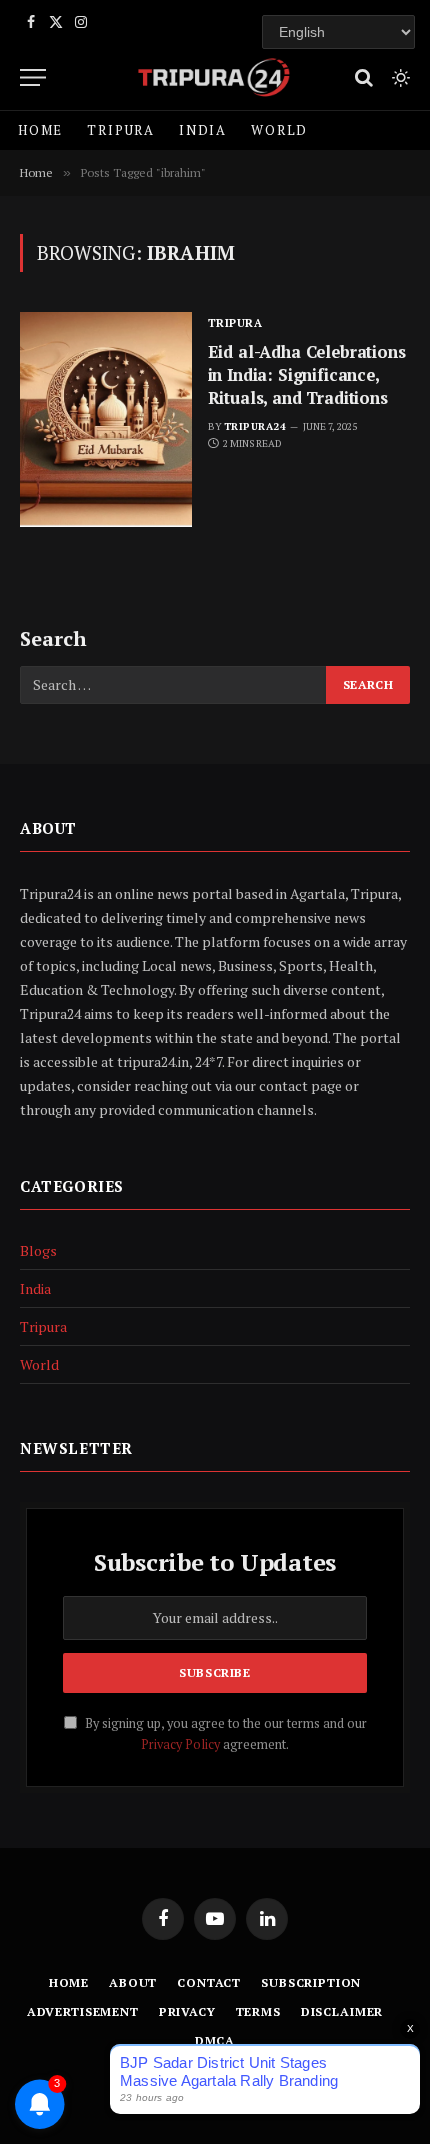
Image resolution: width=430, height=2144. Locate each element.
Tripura (121, 130)
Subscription (311, 1982)
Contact (209, 1982)
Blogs (38, 1250)
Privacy (187, 2011)
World (279, 130)
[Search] (364, 77)
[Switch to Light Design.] (399, 78)
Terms (258, 2011)
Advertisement (83, 2011)
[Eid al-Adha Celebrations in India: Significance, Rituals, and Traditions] (106, 419)
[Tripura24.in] (214, 77)
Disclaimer (342, 2011)
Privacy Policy (180, 1744)
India (203, 130)
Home (40, 130)
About (133, 1982)
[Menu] (33, 77)
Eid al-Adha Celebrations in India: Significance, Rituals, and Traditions (307, 375)
